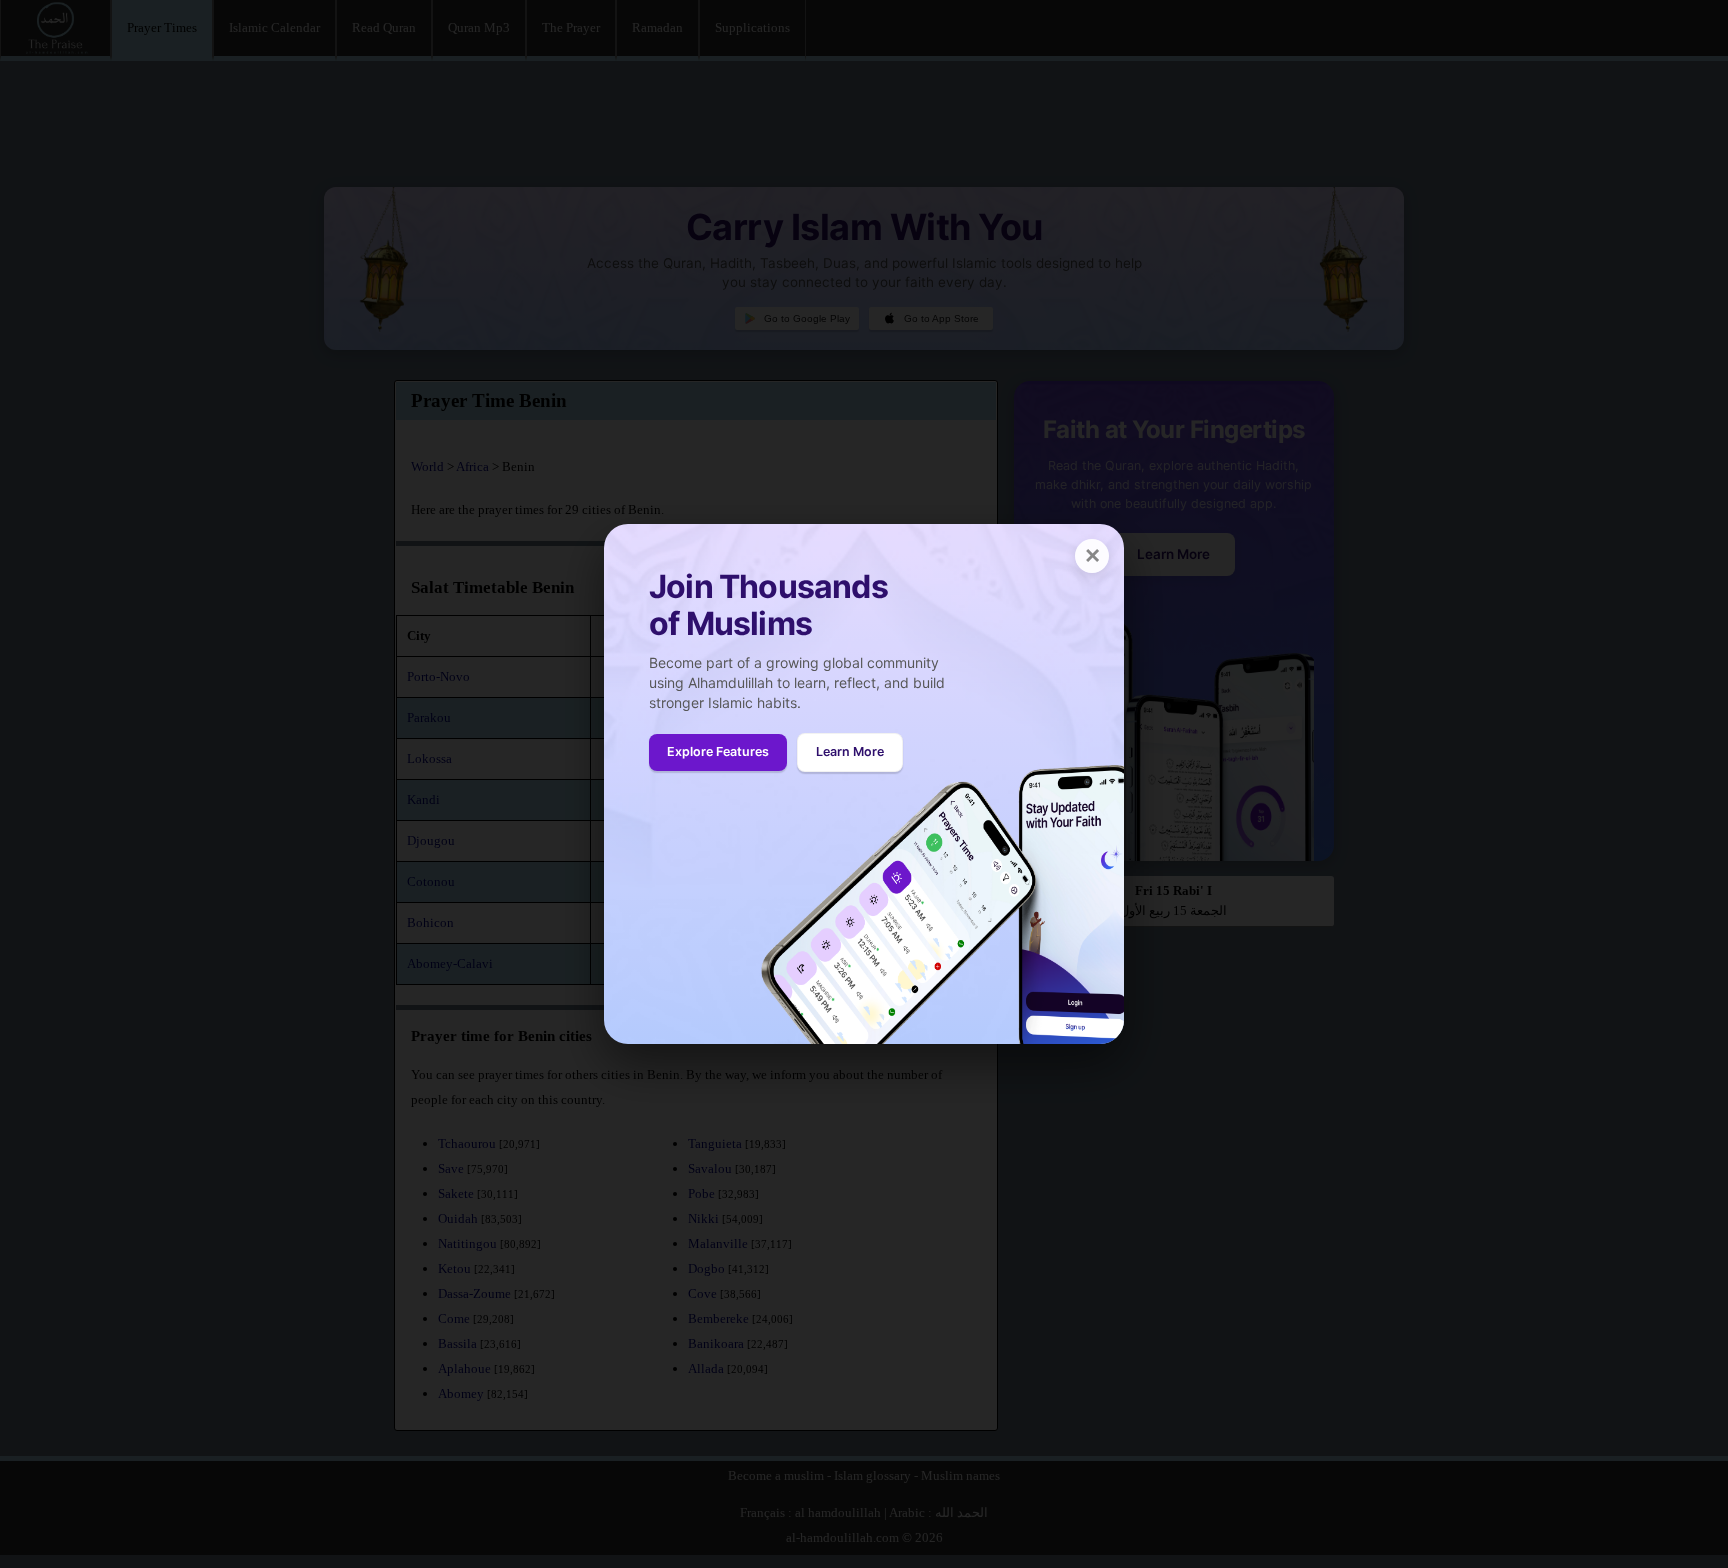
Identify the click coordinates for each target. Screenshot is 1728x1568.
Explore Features (718, 751)
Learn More (850, 751)
